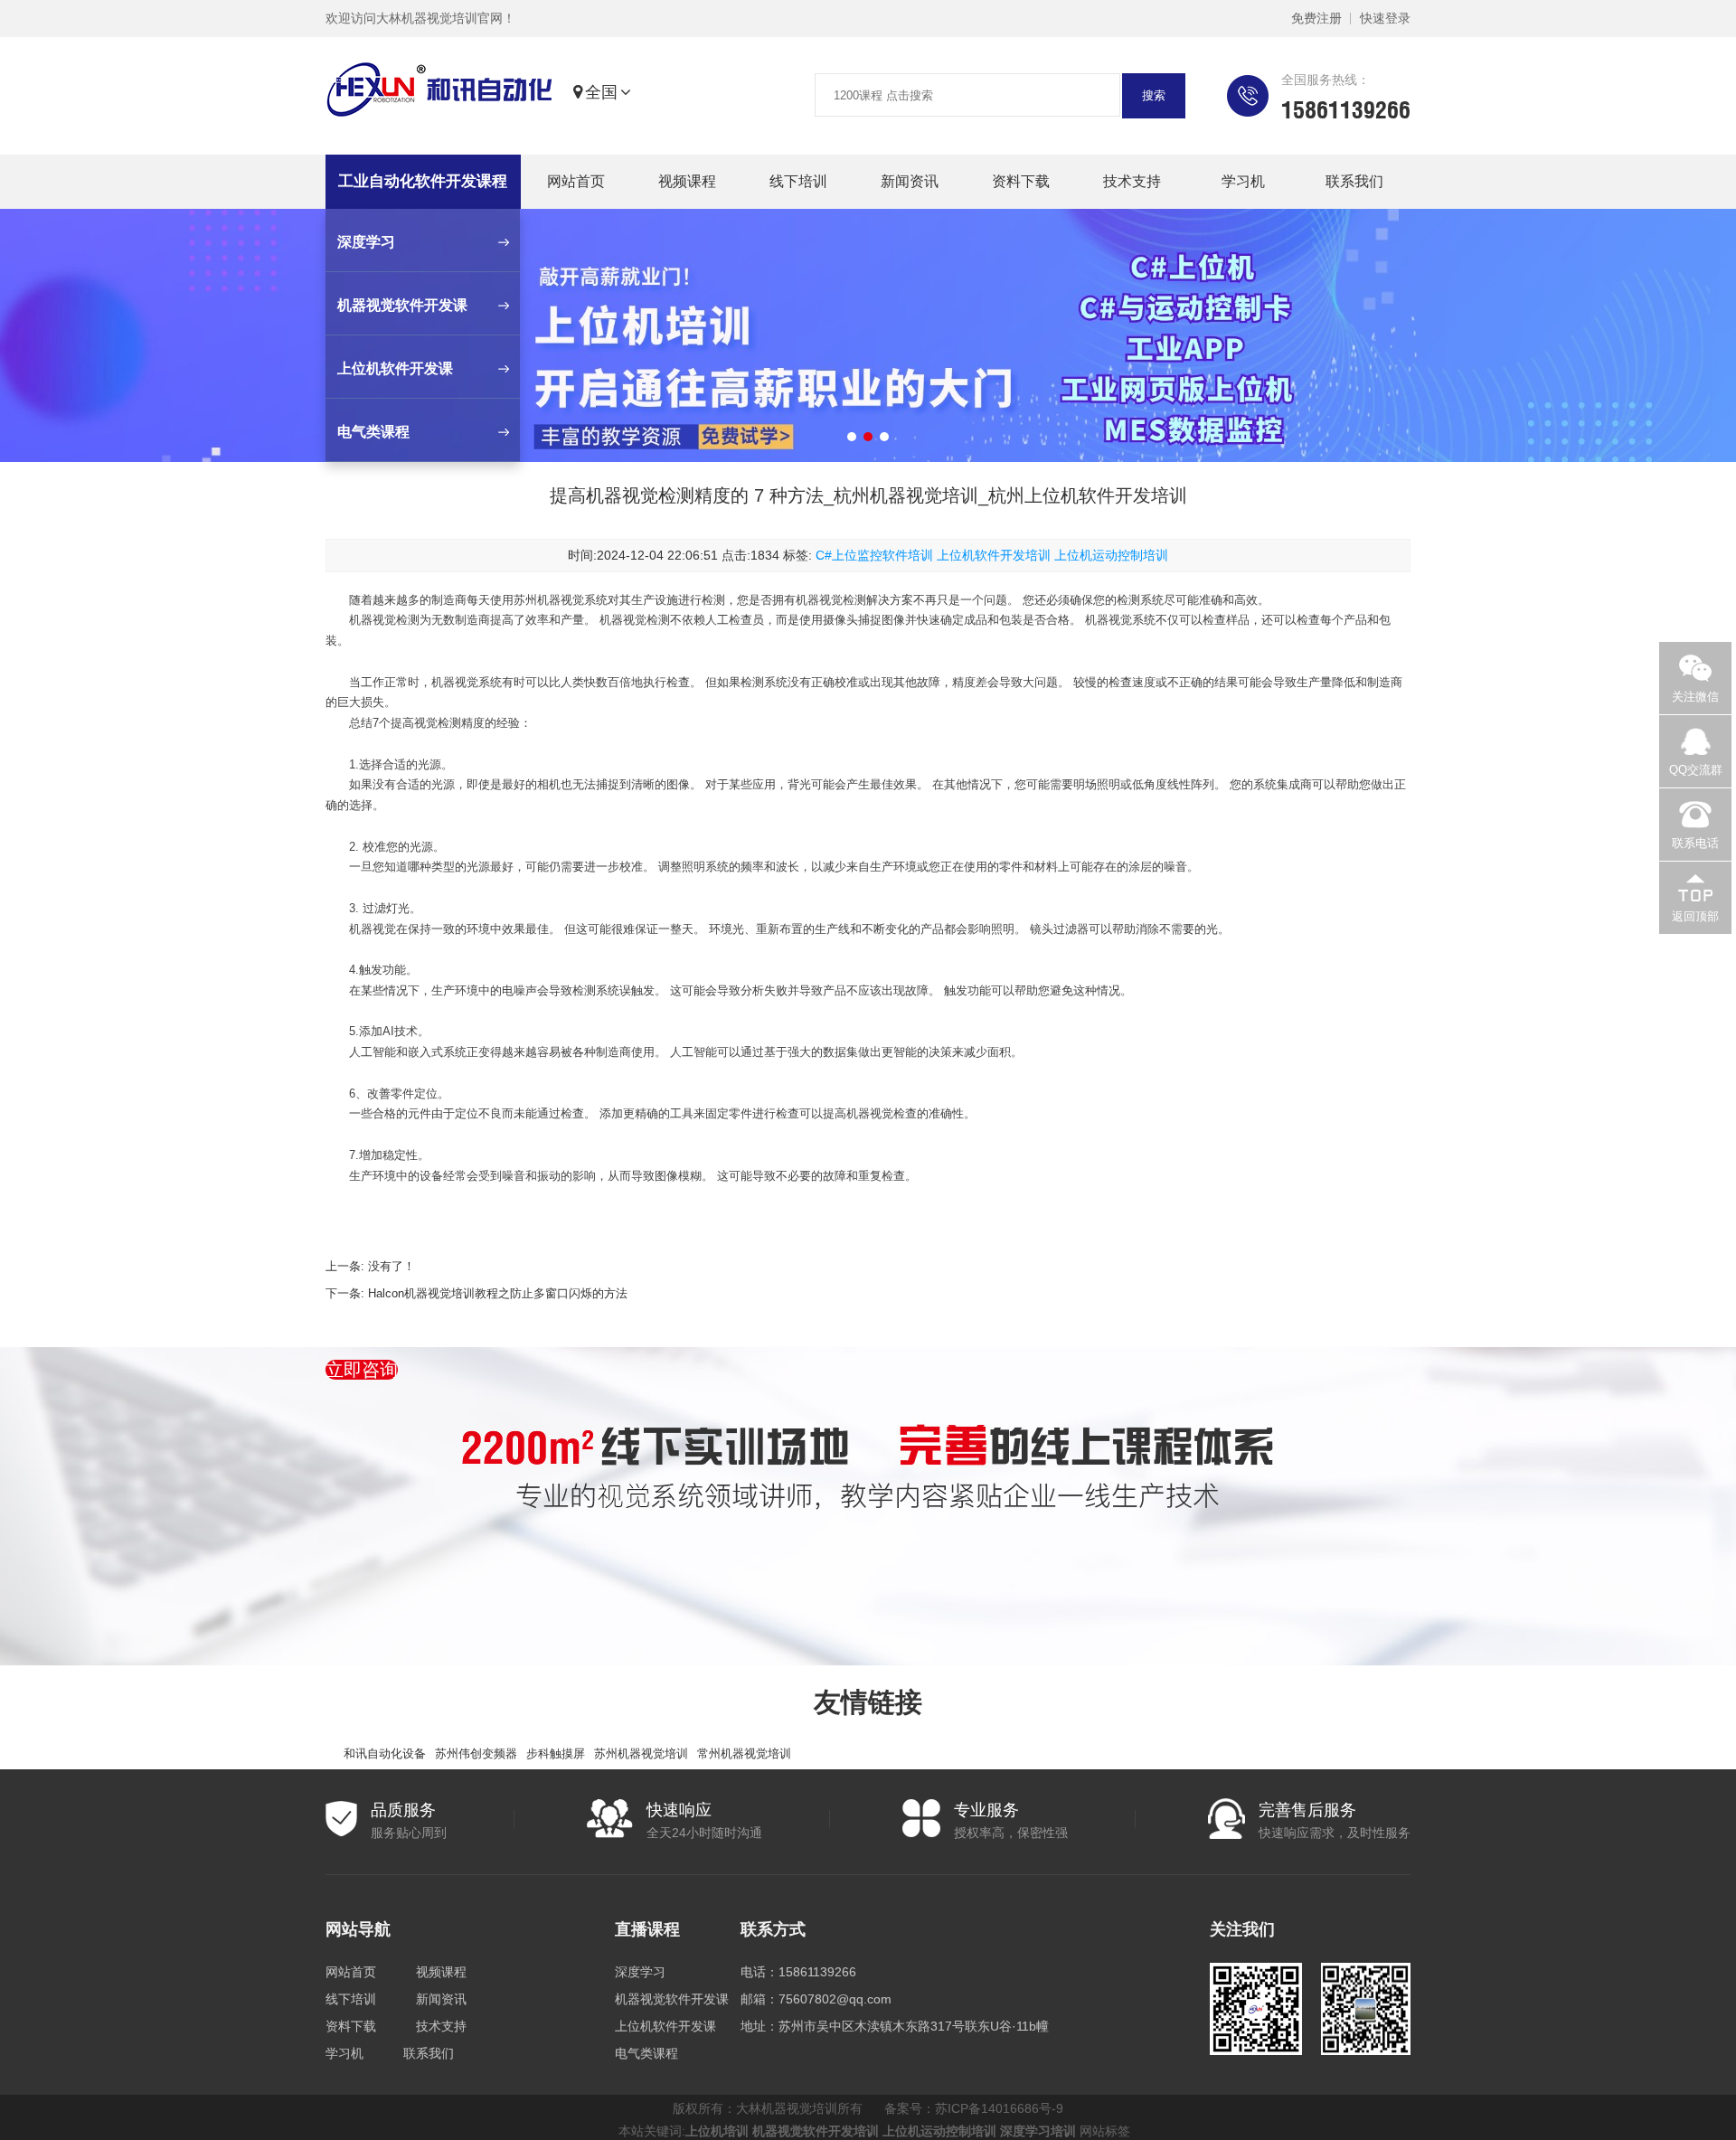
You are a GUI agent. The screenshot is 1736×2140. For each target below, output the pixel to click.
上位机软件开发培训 (994, 555)
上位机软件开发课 (665, 2026)
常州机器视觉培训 (744, 1753)
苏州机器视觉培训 (641, 1753)
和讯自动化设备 (385, 1753)
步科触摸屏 (556, 1753)
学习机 (1243, 181)
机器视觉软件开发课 (672, 1999)
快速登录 (1385, 18)
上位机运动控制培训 (1111, 555)
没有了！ (392, 1266)
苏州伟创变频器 (476, 1753)
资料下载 (1021, 181)
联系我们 (1354, 181)
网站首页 (576, 181)
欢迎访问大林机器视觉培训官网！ (420, 18)
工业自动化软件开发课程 (423, 181)
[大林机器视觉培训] (439, 93)
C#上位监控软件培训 (874, 555)
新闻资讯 (910, 181)
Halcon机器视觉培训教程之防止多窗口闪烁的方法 (498, 1293)
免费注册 (1316, 18)
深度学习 (640, 1972)
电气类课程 (646, 2053)
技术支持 (1132, 181)
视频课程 (687, 181)
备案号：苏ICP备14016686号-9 (974, 2108)
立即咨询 (362, 1370)
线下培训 (798, 181)
